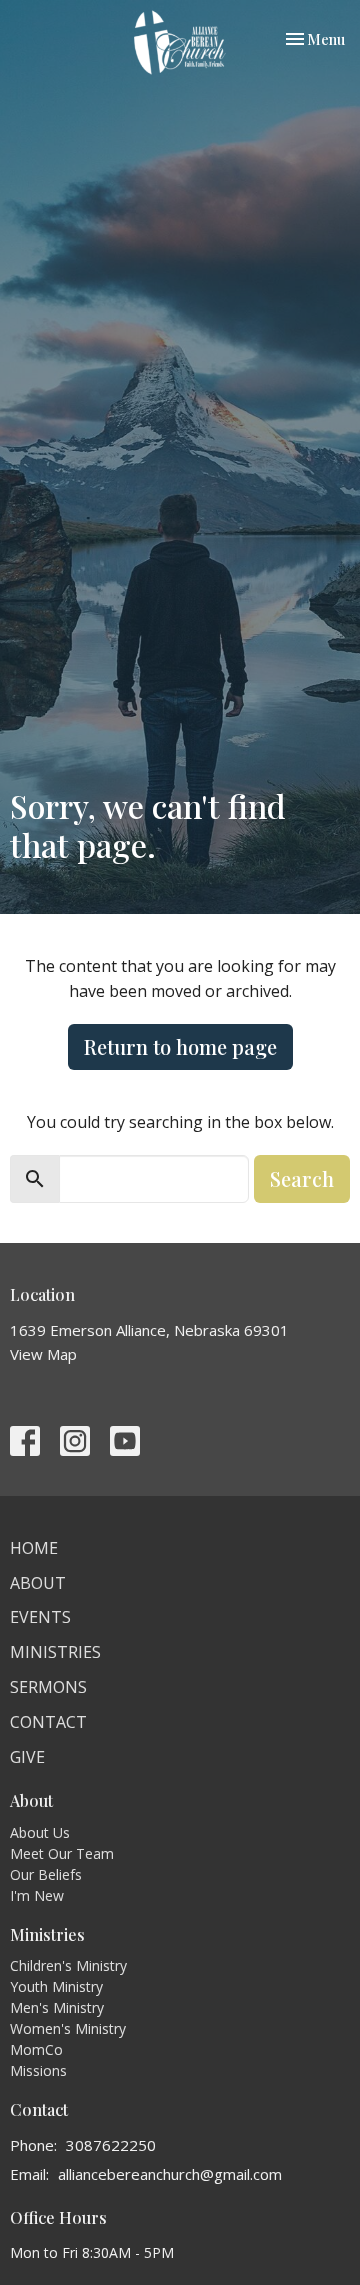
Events (40, 1617)
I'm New (37, 1895)
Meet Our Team (62, 1853)
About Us (40, 1832)
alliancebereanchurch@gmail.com (170, 2174)
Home (34, 1548)
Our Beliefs (46, 1874)
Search (302, 1178)
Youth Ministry (56, 1986)
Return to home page (180, 1046)
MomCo (36, 2049)
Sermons (48, 1687)
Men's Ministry (57, 2007)
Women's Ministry (68, 2028)
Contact (48, 1722)
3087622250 (111, 2145)
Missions (38, 2070)
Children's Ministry (68, 1965)
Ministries (55, 1652)
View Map (43, 1354)
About (38, 1583)
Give (27, 1757)
